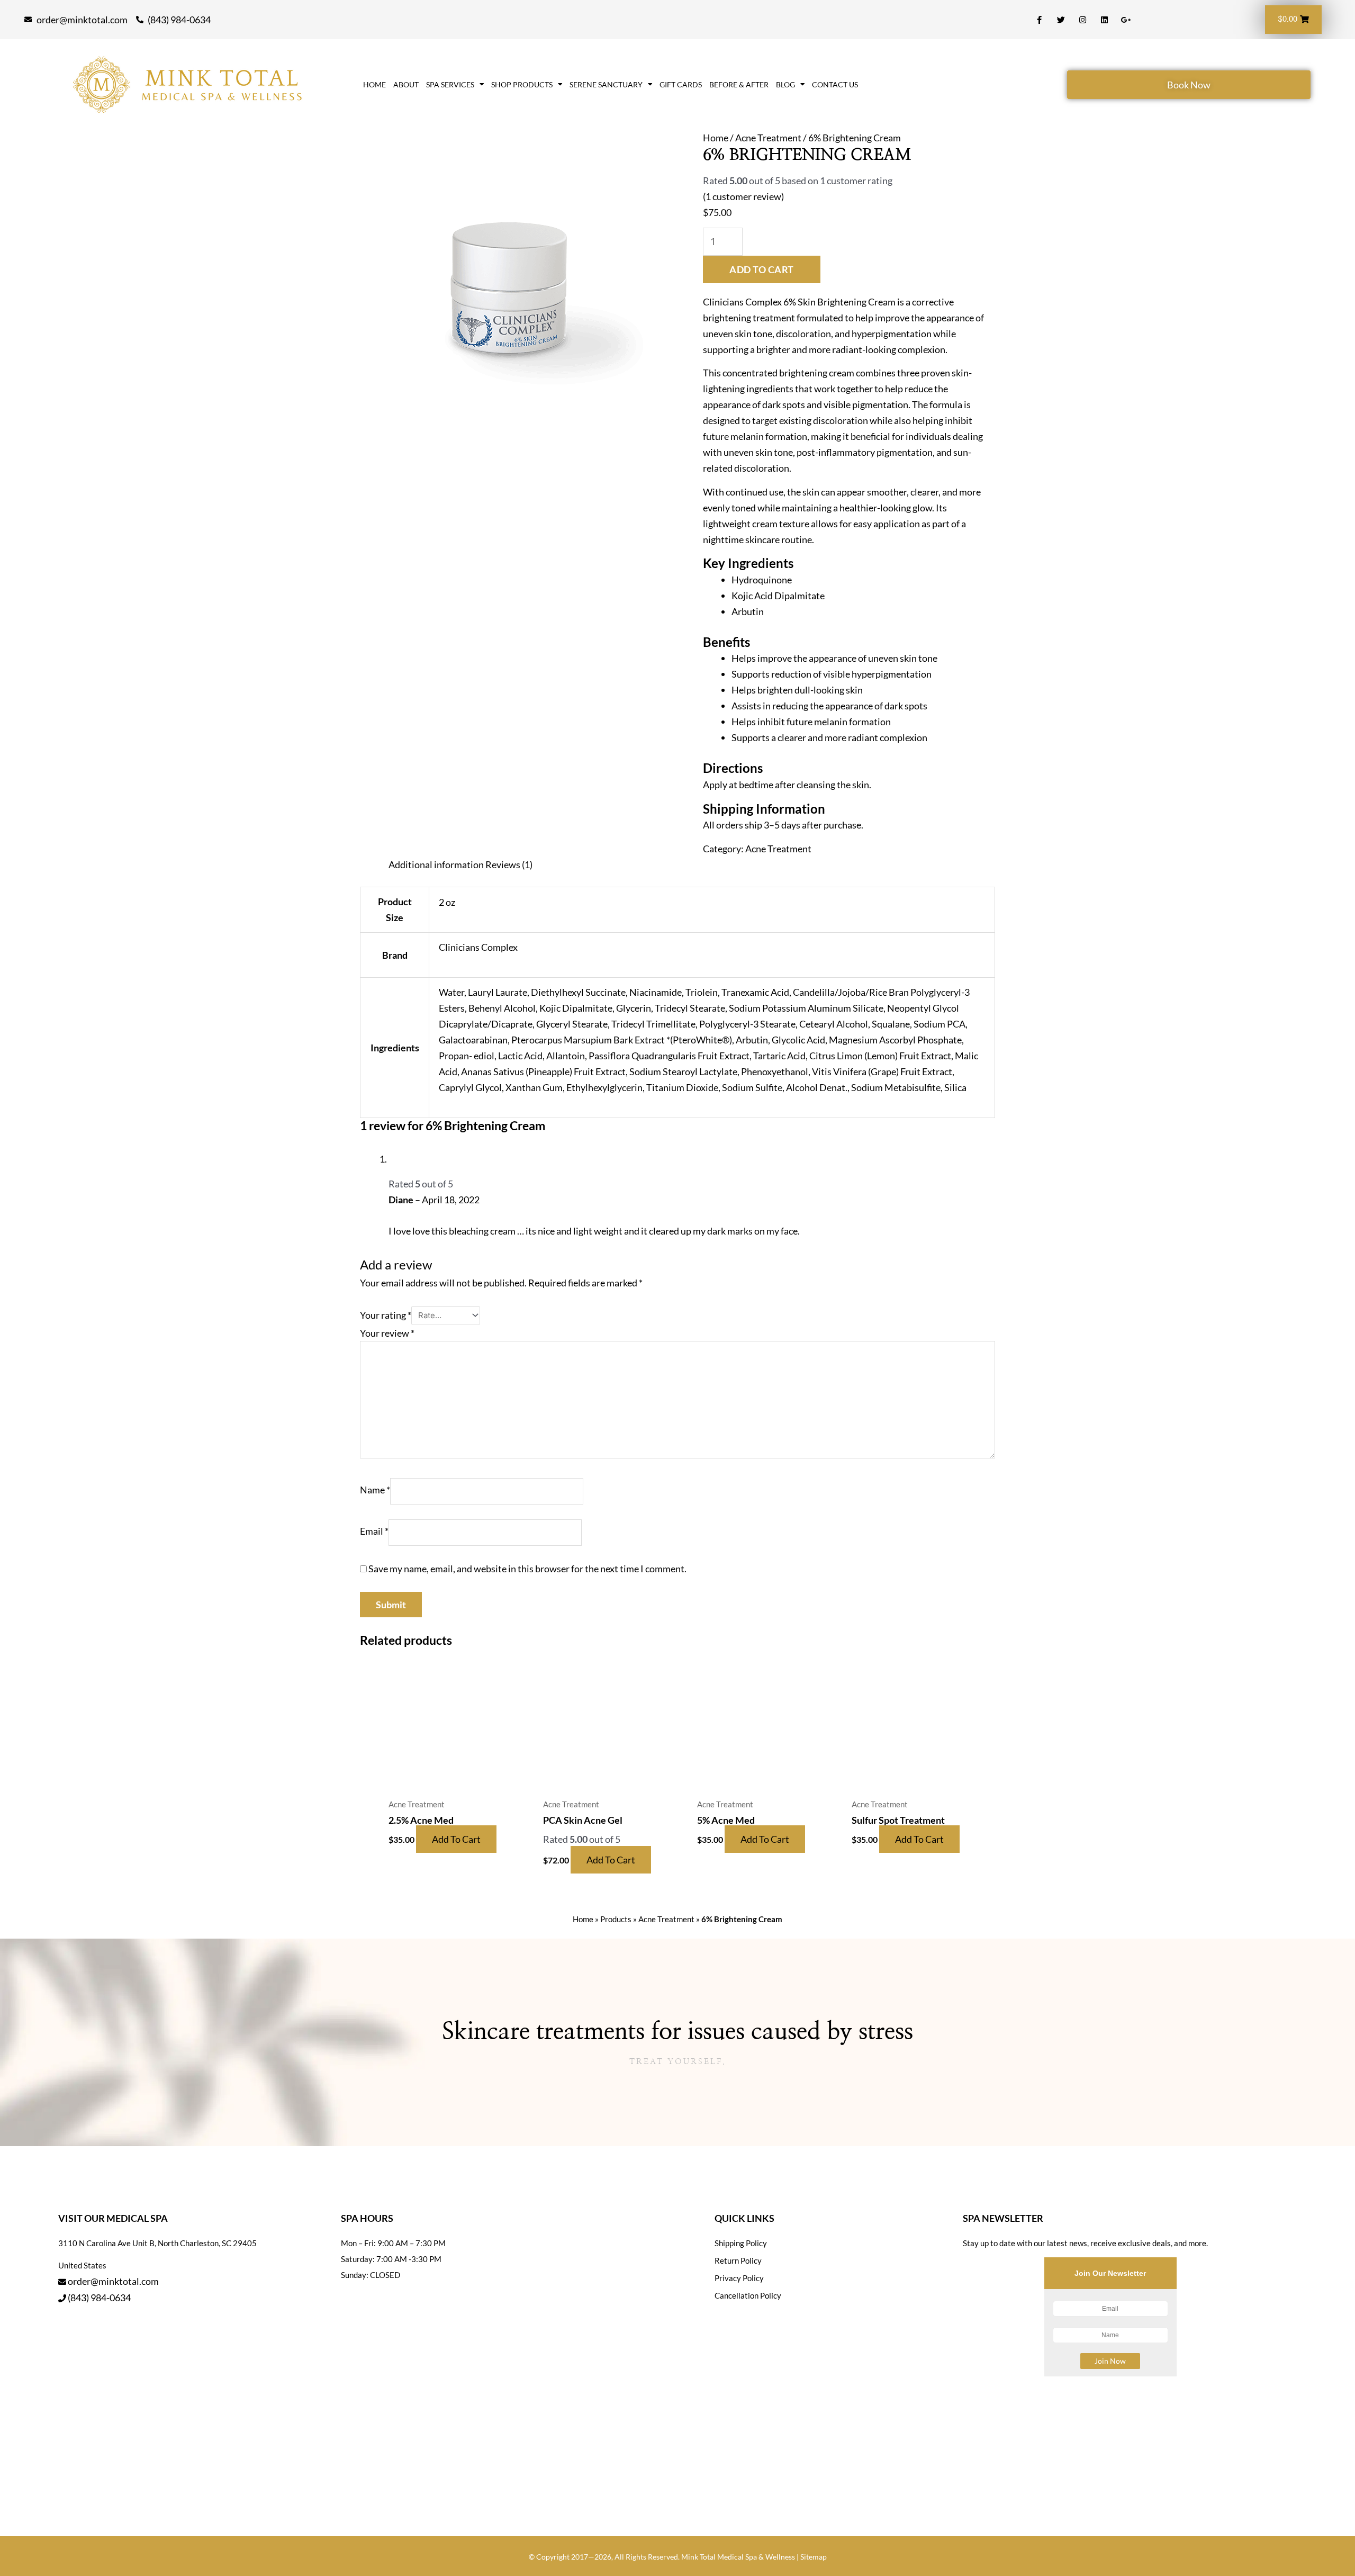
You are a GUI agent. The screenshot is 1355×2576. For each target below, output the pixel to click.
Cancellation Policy (748, 2295)
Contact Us (835, 85)
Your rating (386, 1314)
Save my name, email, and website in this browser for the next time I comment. (527, 1569)
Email (374, 1532)
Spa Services (450, 85)
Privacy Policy (739, 2278)
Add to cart (762, 269)
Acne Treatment (768, 138)
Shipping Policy (741, 2243)
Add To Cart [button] (456, 1839)
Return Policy (738, 2260)
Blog (785, 85)
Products (616, 1919)
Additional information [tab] (436, 864)
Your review (387, 1333)
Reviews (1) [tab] (509, 864)
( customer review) (743, 196)
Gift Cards (681, 85)
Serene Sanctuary (606, 85)
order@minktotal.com (113, 2281)
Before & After (739, 85)
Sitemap (814, 2557)
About (406, 85)
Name (375, 1490)
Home (374, 85)
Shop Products (522, 85)
